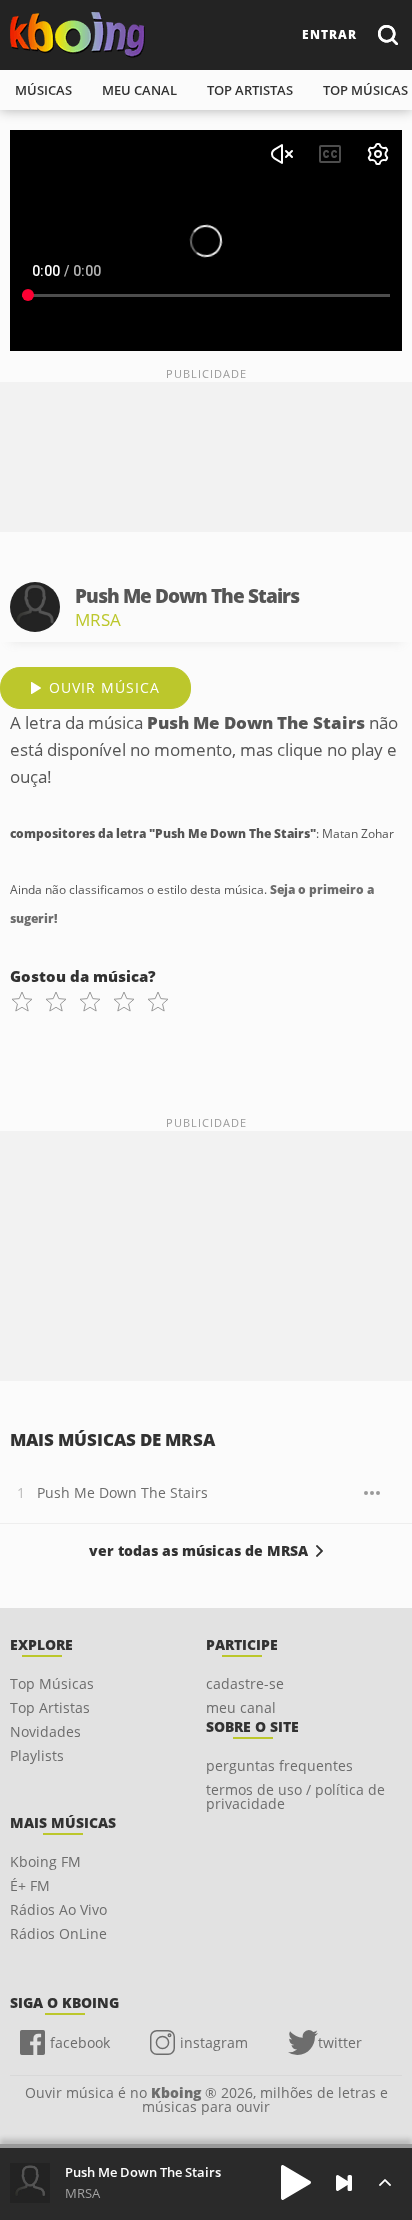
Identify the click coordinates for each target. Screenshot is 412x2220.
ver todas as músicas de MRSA (198, 1551)
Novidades (45, 1731)
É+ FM (30, 1885)
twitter (340, 2042)
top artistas (250, 90)
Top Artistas (50, 1707)
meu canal (139, 90)
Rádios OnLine (58, 1933)
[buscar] (387, 34)
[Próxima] (344, 2183)
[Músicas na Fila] (384, 2182)
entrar (329, 34)
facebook (80, 2042)
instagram (214, 2042)
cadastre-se (245, 1683)
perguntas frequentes (279, 1765)
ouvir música (104, 687)
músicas (43, 90)
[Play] (296, 2182)
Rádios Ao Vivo (58, 1909)
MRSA (98, 619)
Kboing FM (45, 1861)
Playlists (37, 1755)
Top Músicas (52, 1683)
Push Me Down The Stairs (122, 1492)
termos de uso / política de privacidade (295, 1796)
